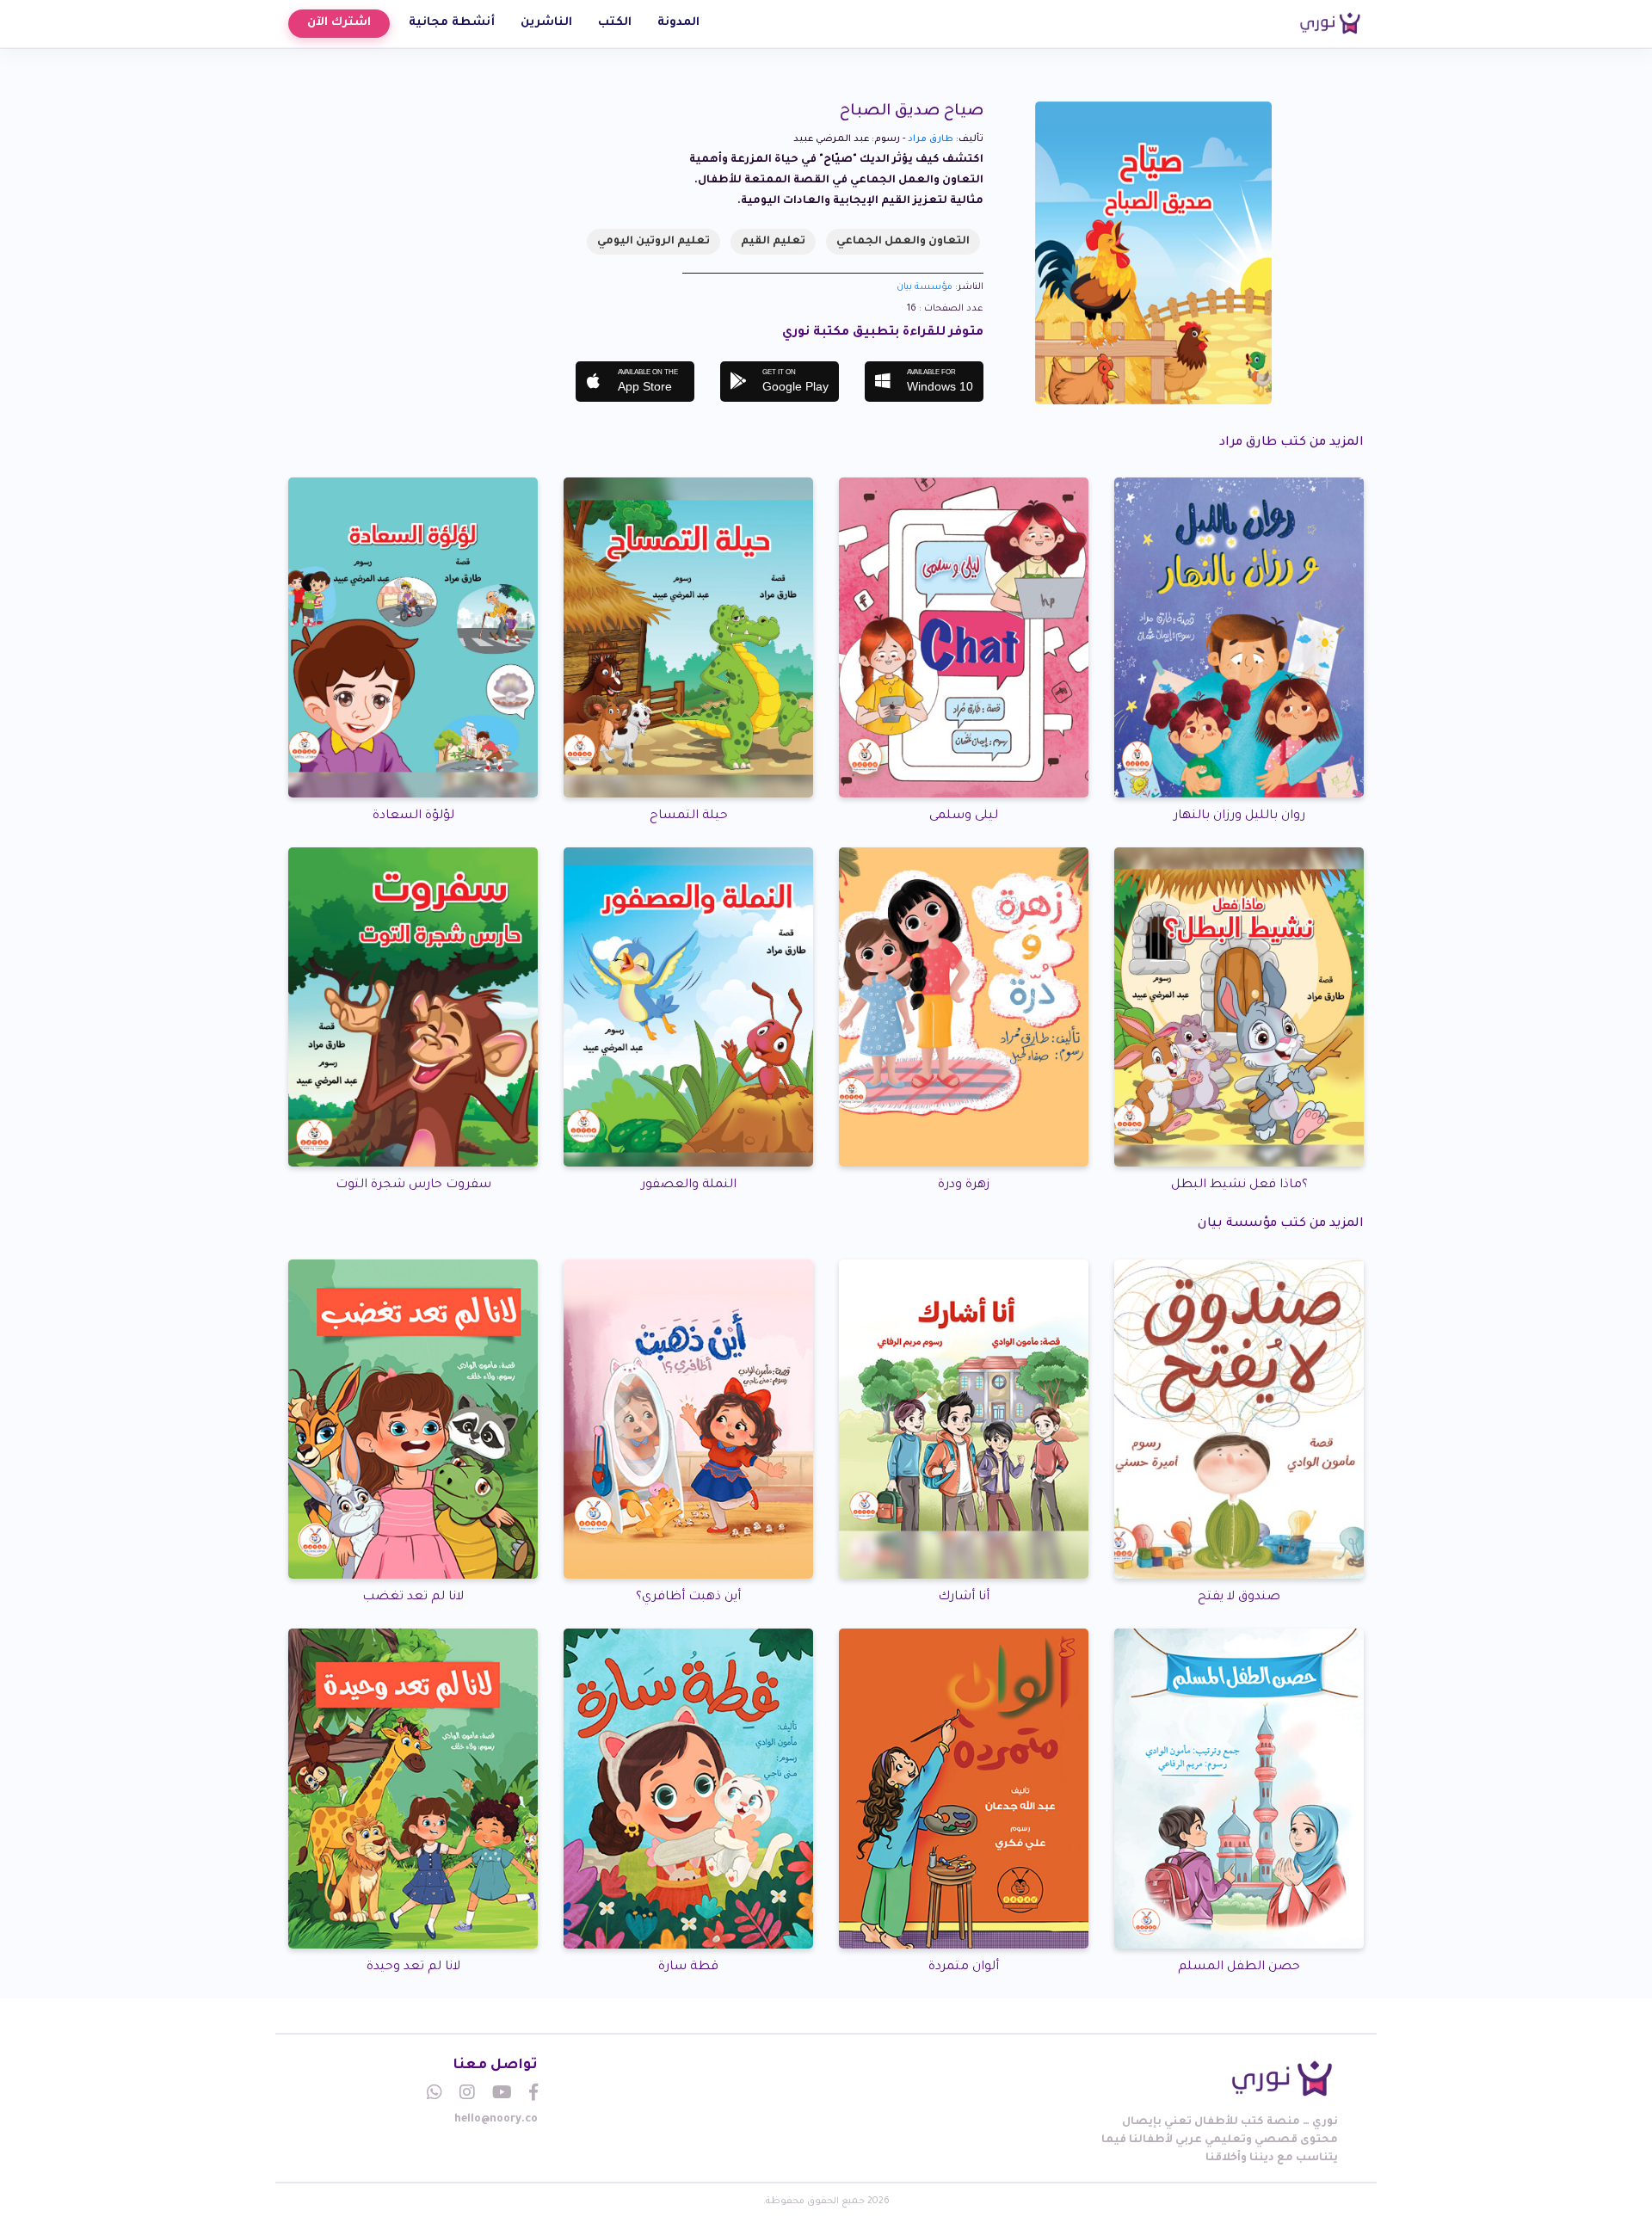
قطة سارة (688, 1967)
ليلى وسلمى (964, 816)
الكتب (615, 23)
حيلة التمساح (689, 816)
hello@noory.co (496, 2120)
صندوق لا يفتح (1239, 1598)
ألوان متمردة (964, 1967)
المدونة (678, 23)
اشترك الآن (339, 23)
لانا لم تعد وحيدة (413, 1967)
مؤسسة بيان (925, 287)
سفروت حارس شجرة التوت (413, 1185)
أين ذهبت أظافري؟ (688, 1598)
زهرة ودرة (964, 1185)
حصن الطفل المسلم (1239, 1967)
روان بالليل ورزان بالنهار (1239, 816)
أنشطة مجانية (452, 23)
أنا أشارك (964, 1598)
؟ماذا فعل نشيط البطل (1239, 1185)
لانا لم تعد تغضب (413, 1598)
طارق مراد (931, 139)
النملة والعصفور (689, 1185)
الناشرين (546, 23)
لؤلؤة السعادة (413, 816)
